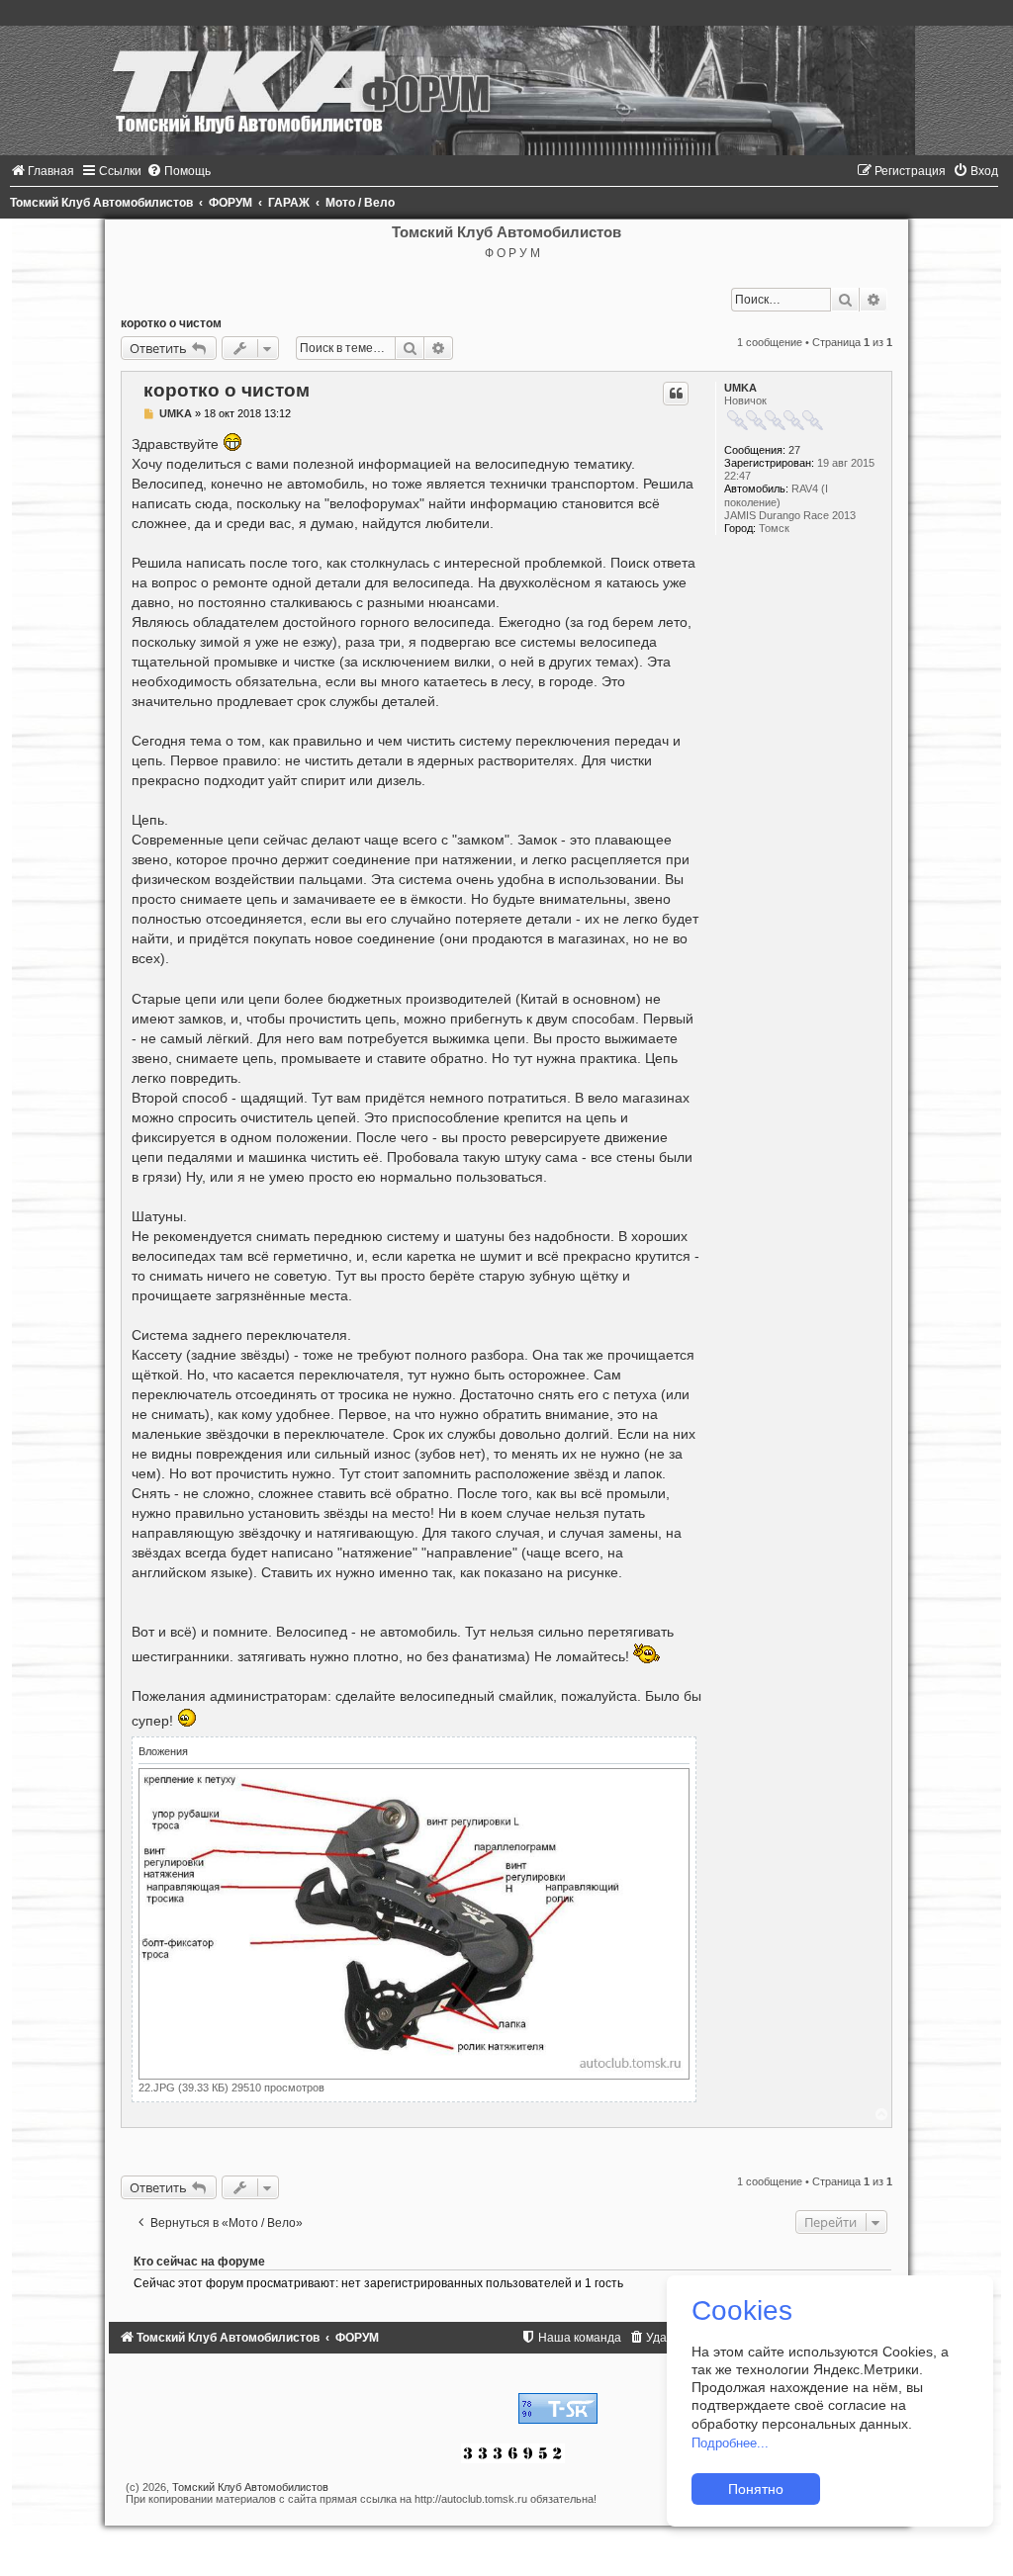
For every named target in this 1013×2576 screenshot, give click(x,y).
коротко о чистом (171, 323)
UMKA (740, 388)
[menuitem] (42, 171)
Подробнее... (730, 2443)
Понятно (756, 2489)
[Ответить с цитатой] (676, 394)
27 (794, 450)
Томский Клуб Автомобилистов (250, 2487)
